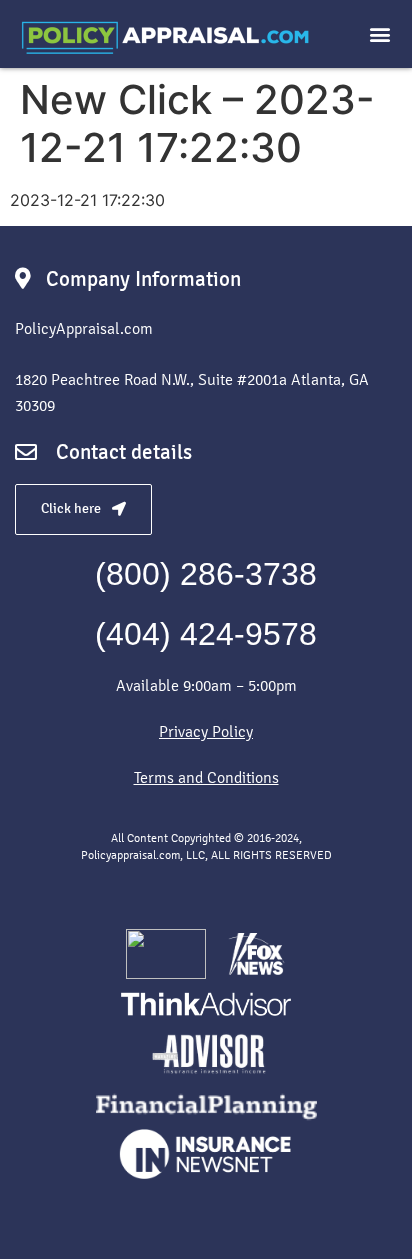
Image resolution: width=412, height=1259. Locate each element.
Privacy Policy (206, 731)
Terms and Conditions (206, 777)
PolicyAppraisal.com (84, 328)
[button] (380, 34)
